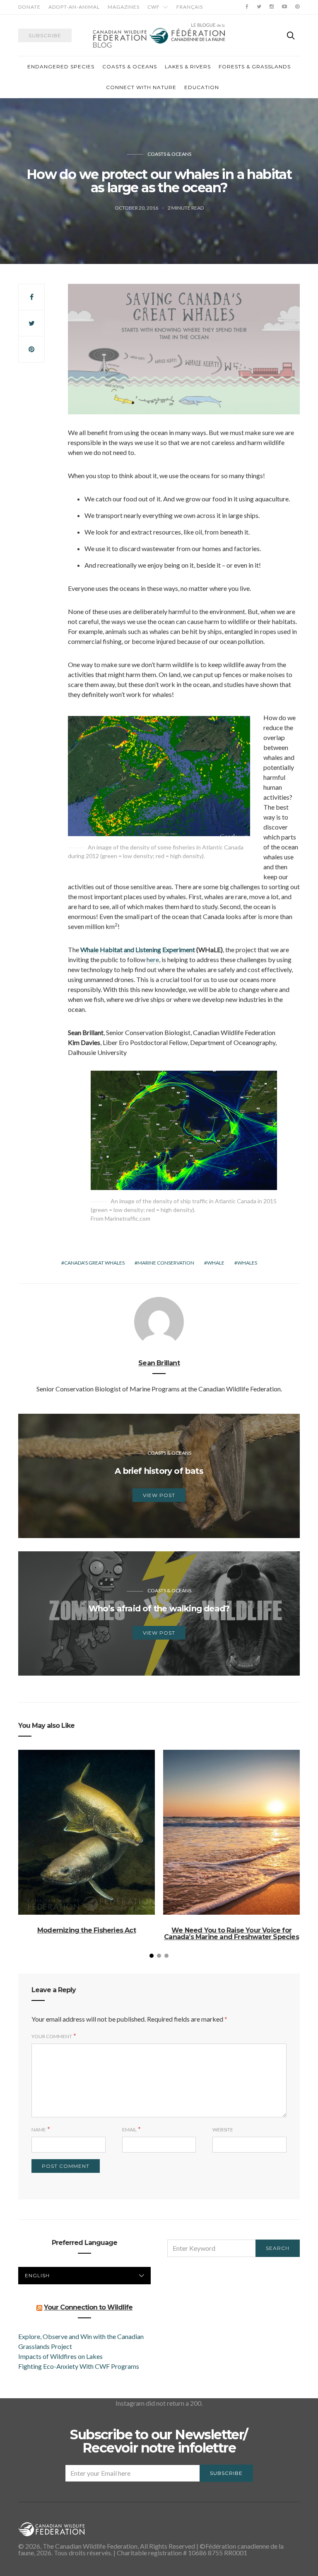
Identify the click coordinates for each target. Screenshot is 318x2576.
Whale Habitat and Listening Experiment (138, 949)
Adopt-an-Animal (74, 7)
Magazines (124, 7)
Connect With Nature (141, 87)
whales (247, 1263)
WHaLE (216, 1263)
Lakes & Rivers (188, 67)
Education (202, 87)
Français (190, 7)
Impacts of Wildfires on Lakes (60, 2356)
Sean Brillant (159, 1363)
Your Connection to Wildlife (88, 2307)
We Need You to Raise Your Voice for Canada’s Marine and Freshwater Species (231, 1934)
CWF (154, 7)
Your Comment (52, 2036)
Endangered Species (61, 67)
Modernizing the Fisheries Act (87, 1930)
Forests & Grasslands (255, 67)
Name (39, 2130)
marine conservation (166, 1263)
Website (223, 2130)
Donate (29, 7)
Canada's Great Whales (94, 1263)
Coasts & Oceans (130, 67)
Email (129, 2130)
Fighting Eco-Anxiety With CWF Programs (79, 2366)
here (153, 959)
